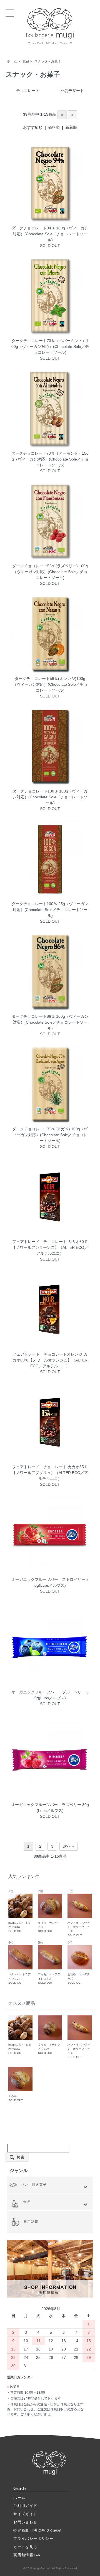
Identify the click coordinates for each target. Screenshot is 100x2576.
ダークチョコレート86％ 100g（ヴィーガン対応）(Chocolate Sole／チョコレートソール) (50, 1022)
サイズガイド (25, 2514)
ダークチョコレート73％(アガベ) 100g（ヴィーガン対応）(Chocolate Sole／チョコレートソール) (50, 1135)
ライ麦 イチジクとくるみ (49, 2049)
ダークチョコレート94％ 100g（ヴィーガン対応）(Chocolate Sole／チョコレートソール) (50, 234)
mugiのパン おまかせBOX (20, 1911)
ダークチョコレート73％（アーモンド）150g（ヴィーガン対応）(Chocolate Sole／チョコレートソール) (50, 459)
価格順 (54, 127)
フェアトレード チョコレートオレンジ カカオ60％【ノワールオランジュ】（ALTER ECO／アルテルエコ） (50, 1360)
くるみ (16, 2098)
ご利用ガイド (25, 2506)
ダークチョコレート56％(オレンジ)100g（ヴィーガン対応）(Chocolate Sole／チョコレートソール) (50, 684)
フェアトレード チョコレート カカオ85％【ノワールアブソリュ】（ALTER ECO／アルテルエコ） (50, 1473)
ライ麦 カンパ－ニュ (49, 1911)
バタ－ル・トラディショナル (19, 1963)
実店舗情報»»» (27, 2555)
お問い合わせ (25, 2522)
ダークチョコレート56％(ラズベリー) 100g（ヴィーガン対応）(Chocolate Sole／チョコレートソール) (50, 572)
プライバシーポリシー (33, 2539)
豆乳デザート (72, 91)
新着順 (71, 127)
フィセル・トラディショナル (49, 1963)
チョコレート (28, 91)
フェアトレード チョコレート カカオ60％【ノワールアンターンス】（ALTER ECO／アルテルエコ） (50, 1247)
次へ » (69, 1846)
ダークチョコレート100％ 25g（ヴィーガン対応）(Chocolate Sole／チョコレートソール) (50, 910)
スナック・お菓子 (48, 61)
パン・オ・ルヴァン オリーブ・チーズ (79, 1913)
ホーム (12, 61)
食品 (26, 61)
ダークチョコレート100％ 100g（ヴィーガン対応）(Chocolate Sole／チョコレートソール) (50, 797)
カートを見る (25, 2547)
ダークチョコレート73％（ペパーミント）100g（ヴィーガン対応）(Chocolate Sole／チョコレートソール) (50, 346)
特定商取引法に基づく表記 (37, 2530)
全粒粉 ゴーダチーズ (79, 1963)
